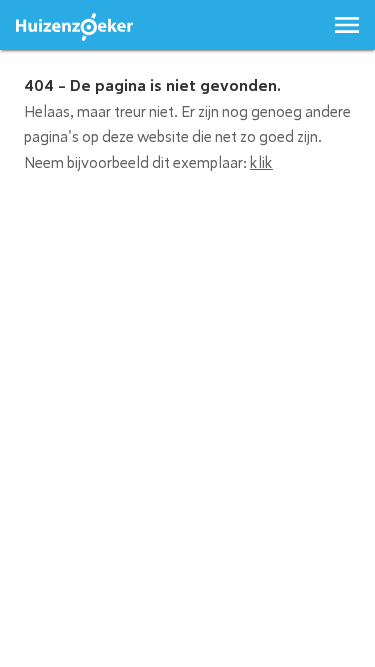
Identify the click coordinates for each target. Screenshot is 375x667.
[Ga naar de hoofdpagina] (74, 27)
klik (261, 163)
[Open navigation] (347, 25)
